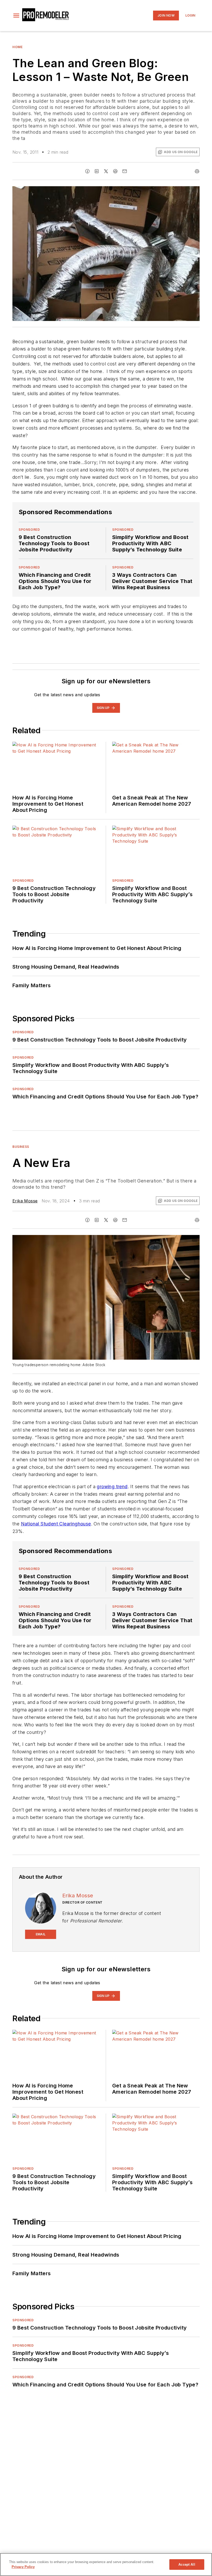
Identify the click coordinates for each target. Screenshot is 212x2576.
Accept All (187, 2564)
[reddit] (115, 171)
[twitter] (106, 171)
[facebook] (87, 171)
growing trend (112, 1487)
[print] (197, 171)
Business (21, 1147)
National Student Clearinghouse (56, 1524)
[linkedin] (97, 171)
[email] (125, 171)
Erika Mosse (25, 1201)
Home (17, 47)
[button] (16, 16)
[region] (106, 2564)
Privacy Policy (23, 2567)
